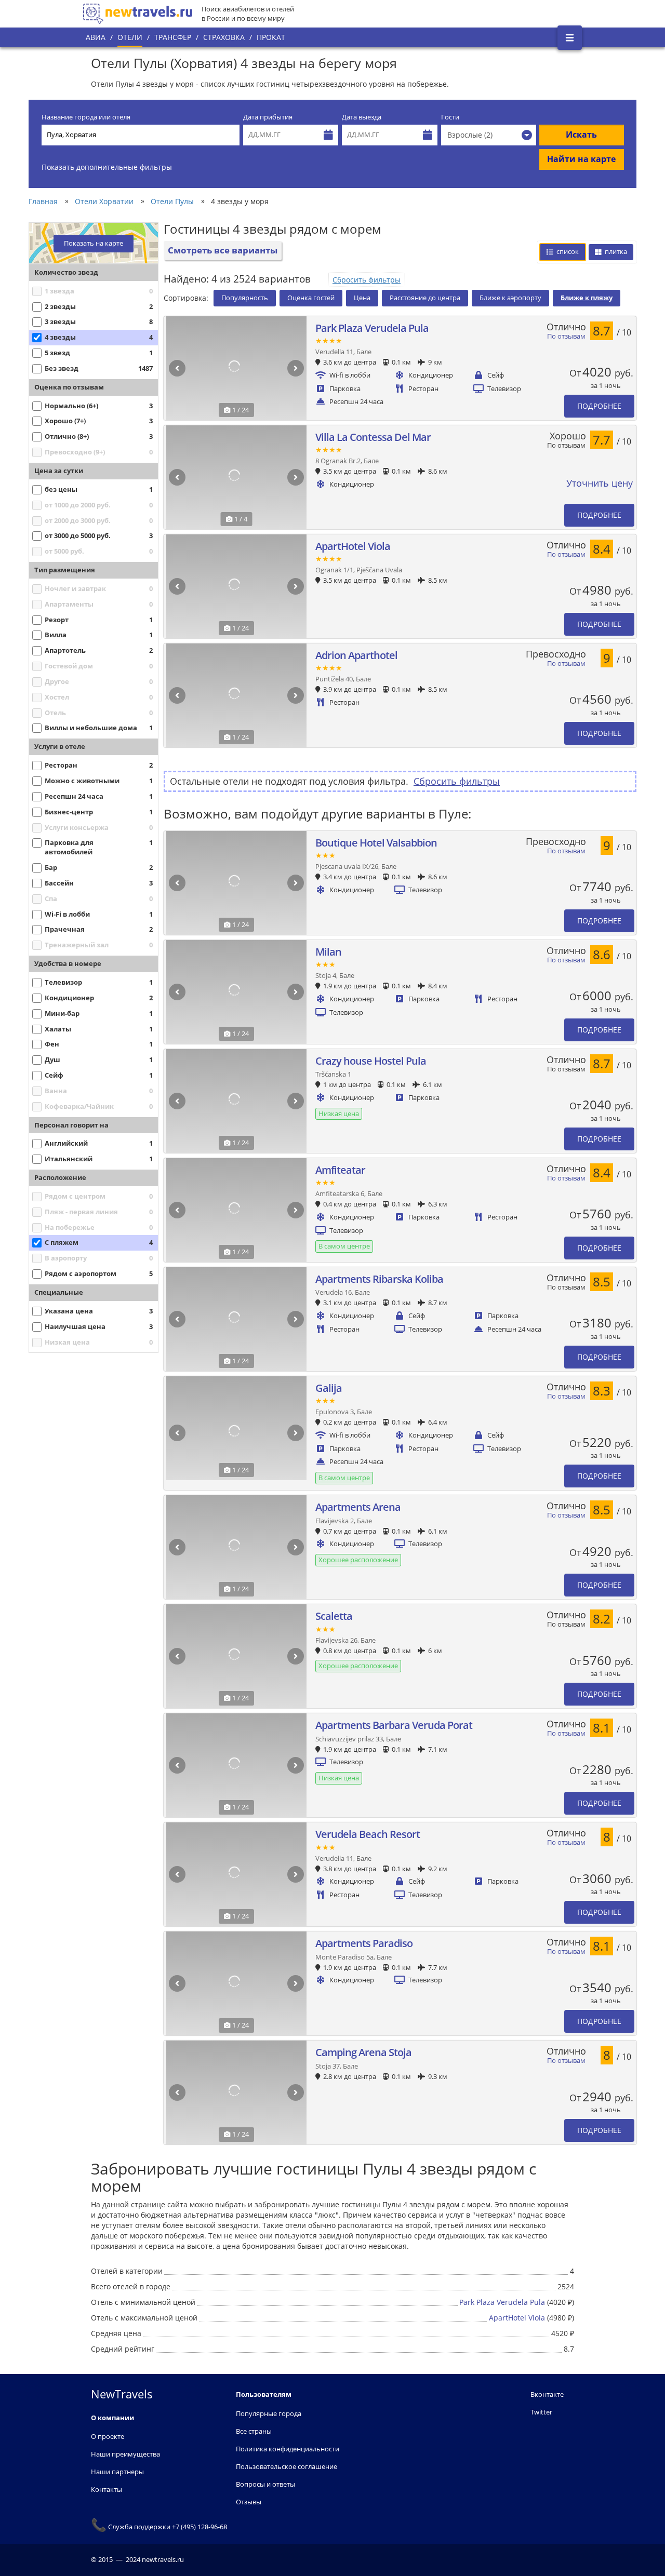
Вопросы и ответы (265, 2484)
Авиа (96, 37)
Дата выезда (362, 117)
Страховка (224, 37)
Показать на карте (94, 243)
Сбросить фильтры (367, 280)
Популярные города (269, 2413)
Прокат (271, 37)
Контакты (107, 2489)
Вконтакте (547, 2394)
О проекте (108, 2436)
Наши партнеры (117, 2472)
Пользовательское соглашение (287, 2466)
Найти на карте (581, 159)
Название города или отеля (86, 117)
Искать (581, 135)
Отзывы (249, 2502)
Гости (450, 117)
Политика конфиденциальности (288, 2449)
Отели (130, 37)
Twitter (541, 2412)
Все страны (254, 2431)
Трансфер (173, 37)
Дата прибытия (268, 117)
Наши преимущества (125, 2454)
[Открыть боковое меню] (570, 38)
